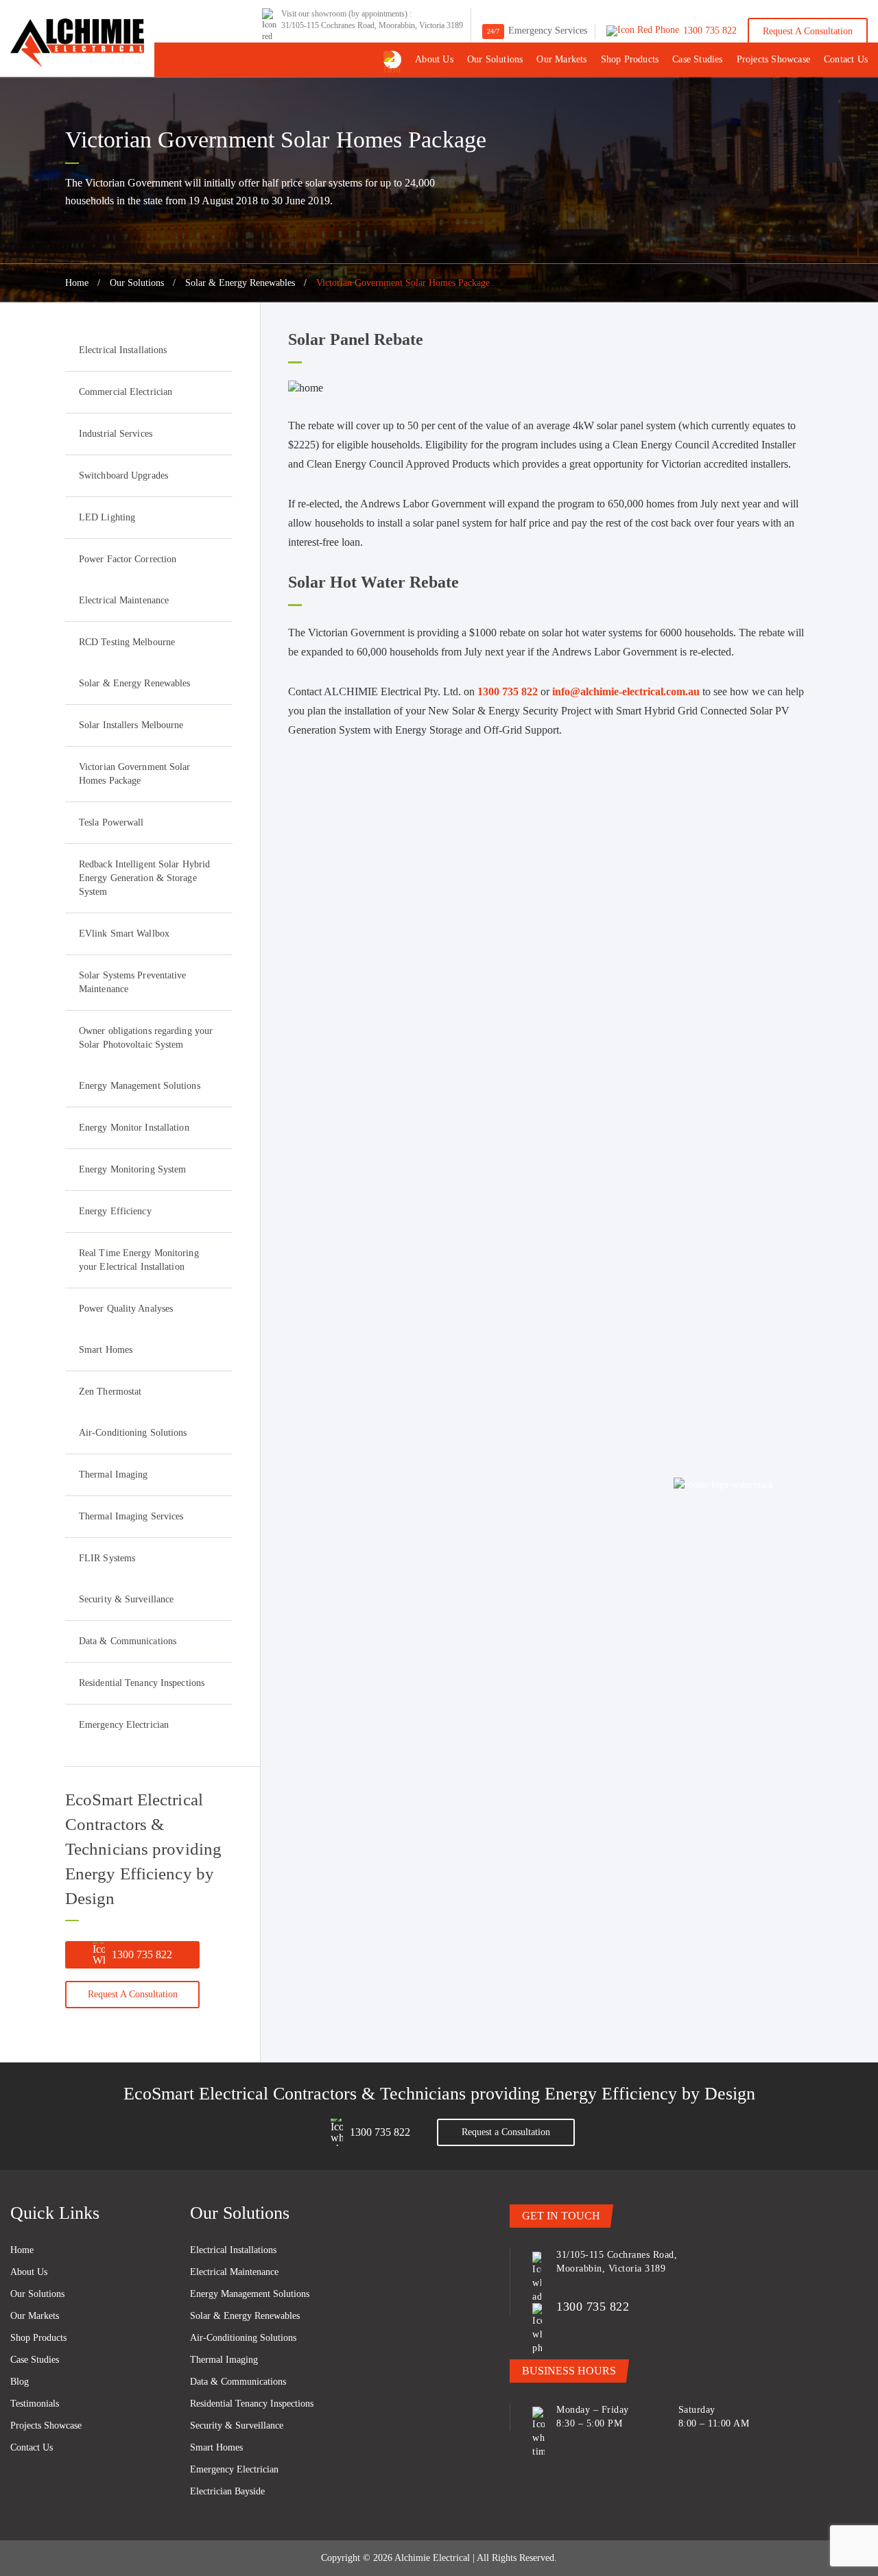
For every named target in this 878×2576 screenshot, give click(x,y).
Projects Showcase (773, 59)
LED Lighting (107, 517)
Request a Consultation (808, 31)
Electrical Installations (123, 350)
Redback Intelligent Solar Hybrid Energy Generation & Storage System (144, 878)
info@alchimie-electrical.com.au (626, 691)
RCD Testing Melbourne (127, 642)
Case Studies (697, 59)
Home (77, 283)
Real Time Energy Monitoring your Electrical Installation (139, 1260)
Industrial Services (116, 434)
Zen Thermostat (110, 1392)
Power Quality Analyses (126, 1309)
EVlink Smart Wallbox (124, 934)
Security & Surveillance (126, 1599)
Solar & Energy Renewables (240, 283)
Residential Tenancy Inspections (142, 1683)
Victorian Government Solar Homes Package (135, 774)
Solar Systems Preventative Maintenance (133, 982)
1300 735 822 (142, 1954)
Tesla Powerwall (111, 822)
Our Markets (561, 59)
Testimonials (35, 2404)
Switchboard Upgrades (123, 476)
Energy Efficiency (115, 1211)
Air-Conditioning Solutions (133, 1433)
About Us (434, 59)
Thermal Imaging (114, 1474)
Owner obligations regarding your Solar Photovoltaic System (146, 1038)
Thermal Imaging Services (131, 1516)
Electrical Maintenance (124, 600)
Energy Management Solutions (140, 1086)
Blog (20, 2382)
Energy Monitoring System (132, 1169)
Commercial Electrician (126, 392)
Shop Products (630, 59)
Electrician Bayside (227, 2491)
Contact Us (846, 59)
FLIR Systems (107, 1558)
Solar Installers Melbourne (131, 725)
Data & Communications (128, 1641)
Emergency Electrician (124, 1725)
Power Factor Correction (128, 559)
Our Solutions (495, 59)
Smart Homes (106, 1350)
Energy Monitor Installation (134, 1128)
